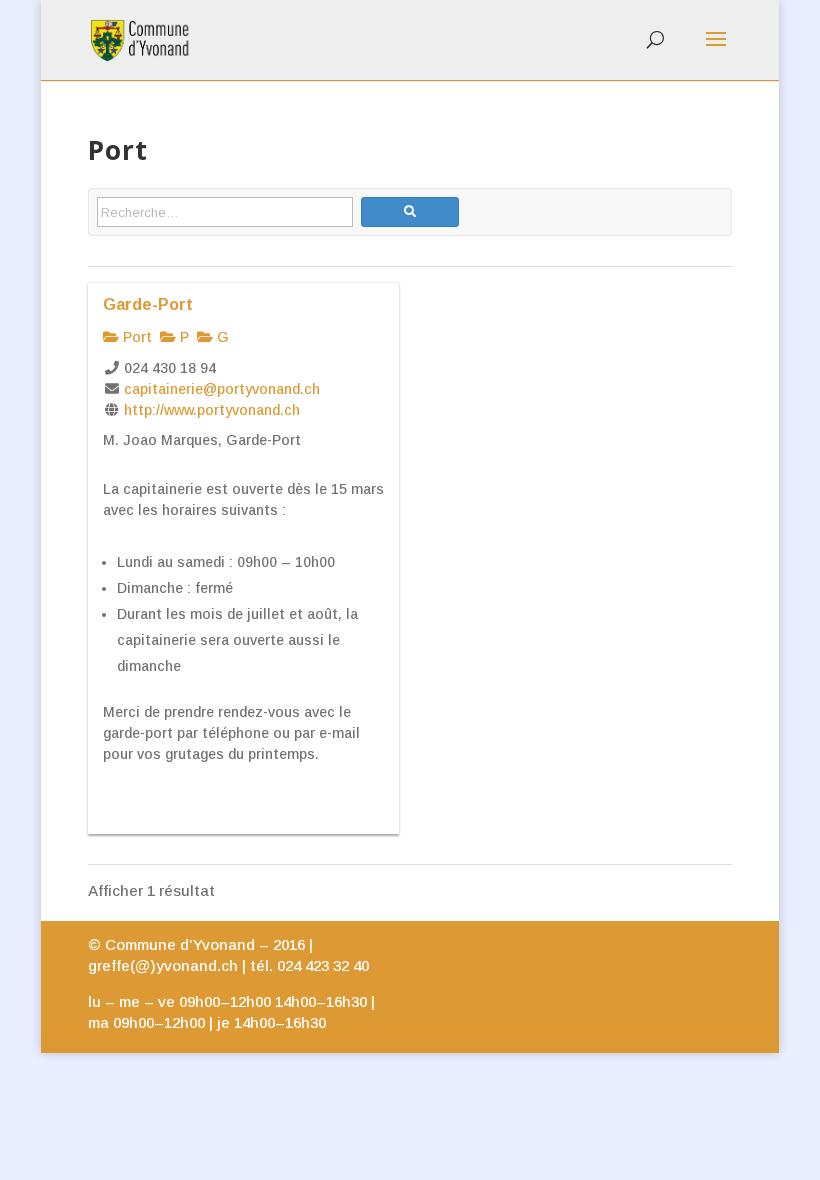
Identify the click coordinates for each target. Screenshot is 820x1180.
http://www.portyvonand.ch (212, 410)
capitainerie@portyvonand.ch (222, 389)
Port (135, 337)
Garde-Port (148, 304)
